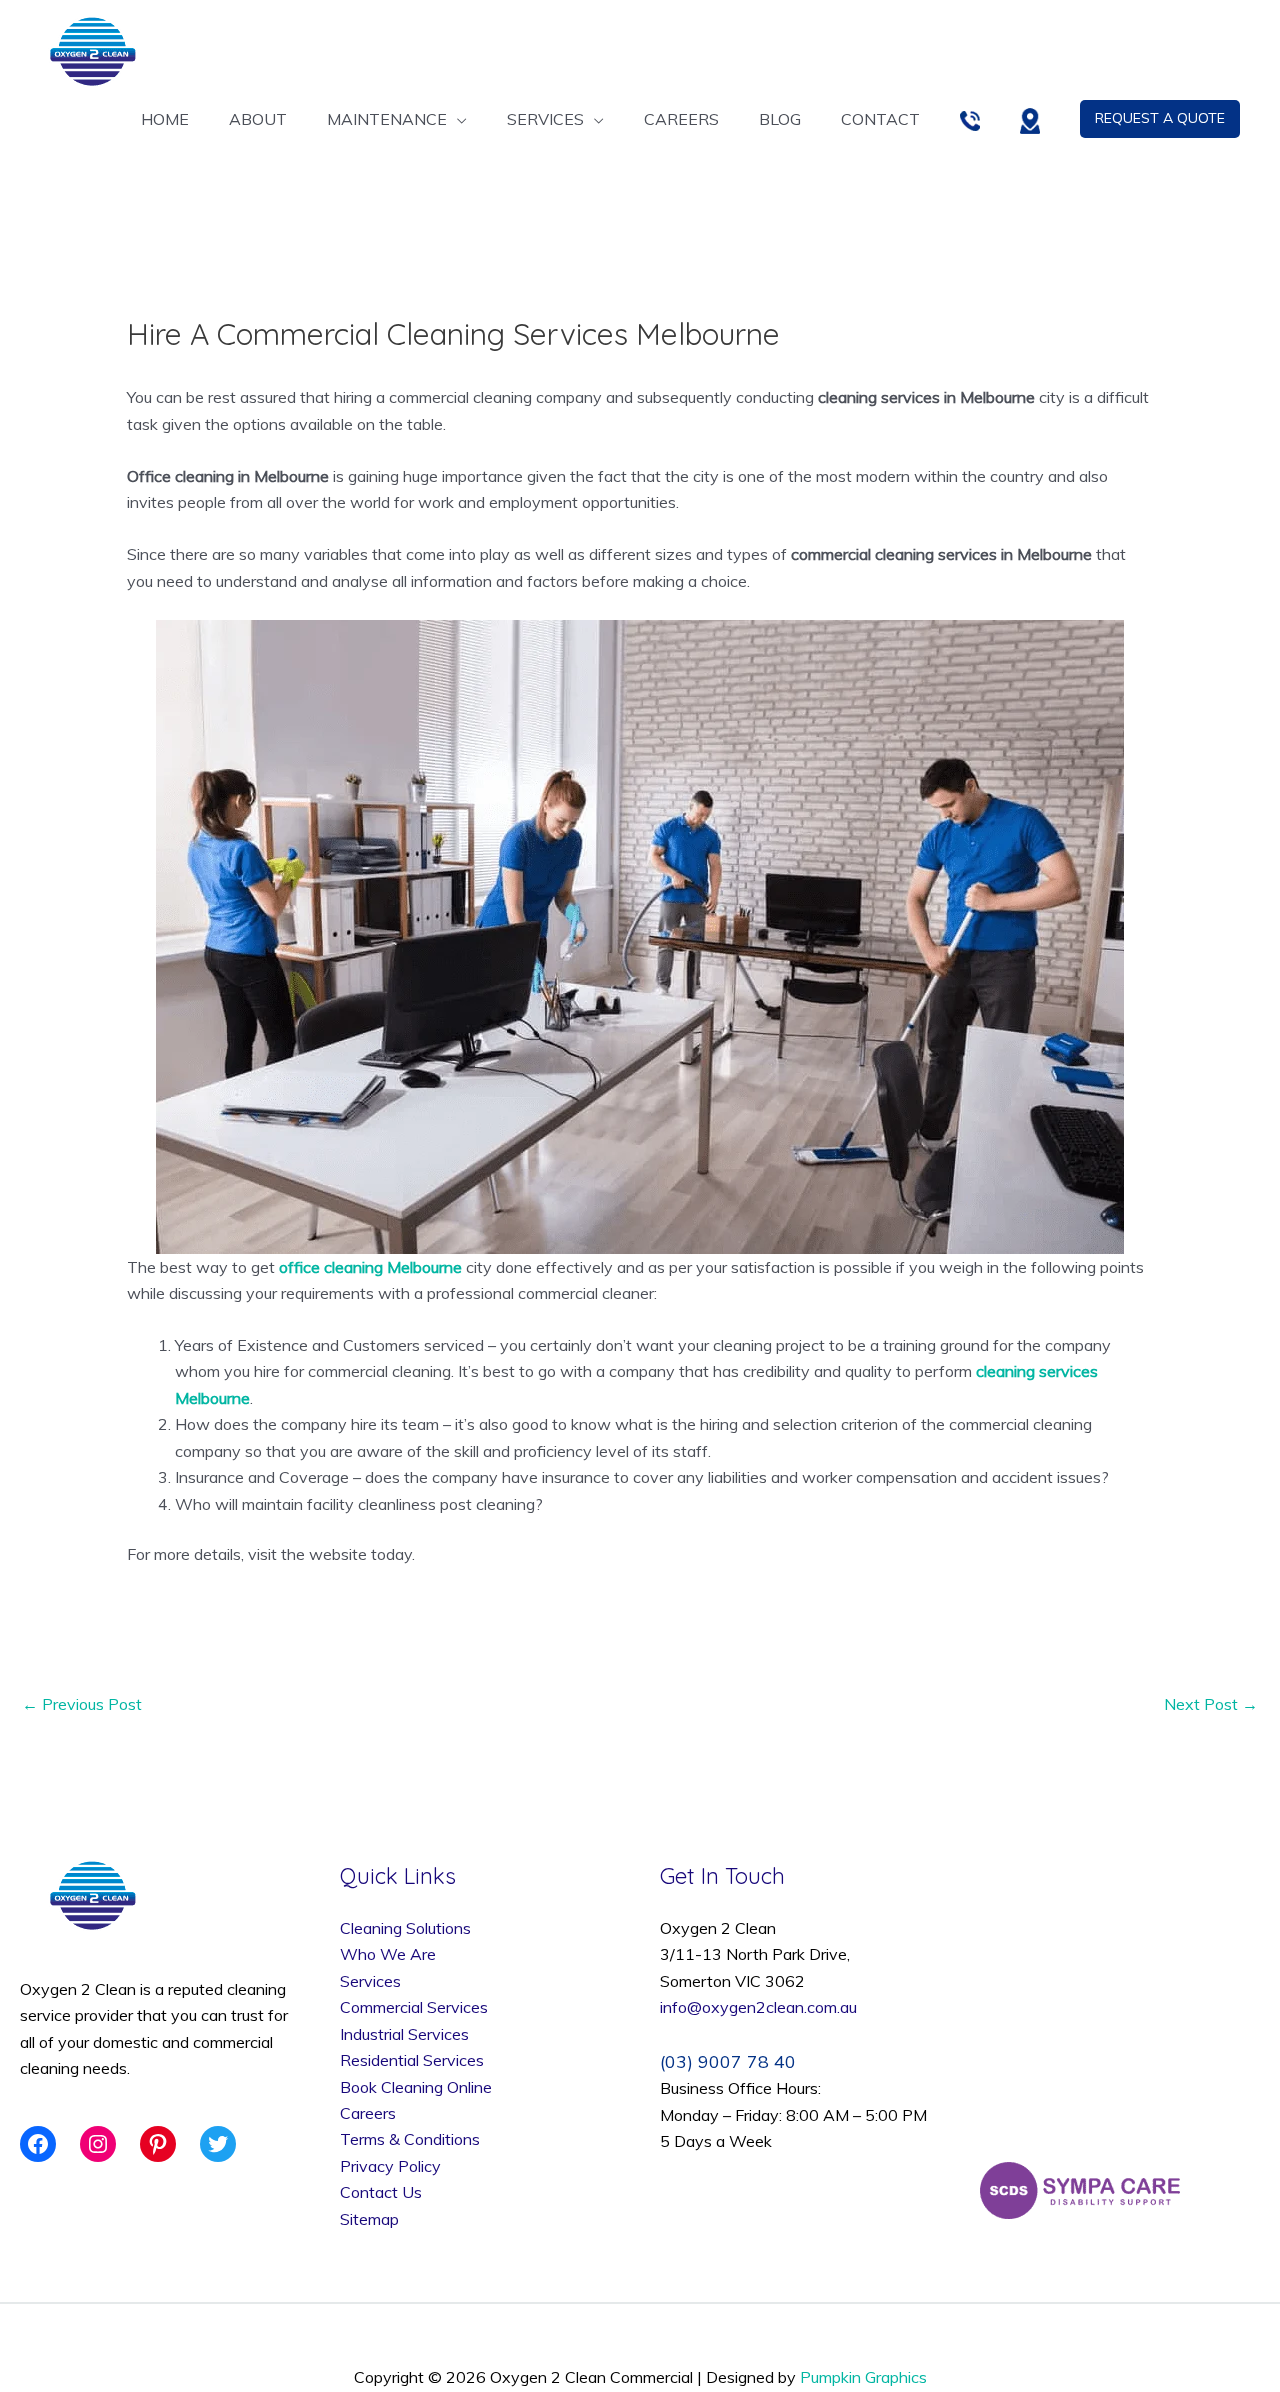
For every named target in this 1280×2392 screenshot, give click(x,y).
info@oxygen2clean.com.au (758, 2007)
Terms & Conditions (410, 2139)
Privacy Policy (390, 2166)
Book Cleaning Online (416, 2087)
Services (370, 1981)
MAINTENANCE (387, 119)
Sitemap (369, 2219)
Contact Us (381, 2192)
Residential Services (414, 2060)
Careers (368, 2113)
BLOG (780, 119)
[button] (1160, 118)
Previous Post (82, 1704)
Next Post (1211, 1704)
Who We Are (388, 1954)
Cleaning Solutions (405, 1928)
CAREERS (681, 119)
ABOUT (258, 119)
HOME (165, 119)
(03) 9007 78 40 (728, 2061)
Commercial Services (414, 2007)
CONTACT (880, 119)
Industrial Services (404, 2034)
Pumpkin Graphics (863, 2377)
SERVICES (545, 119)
